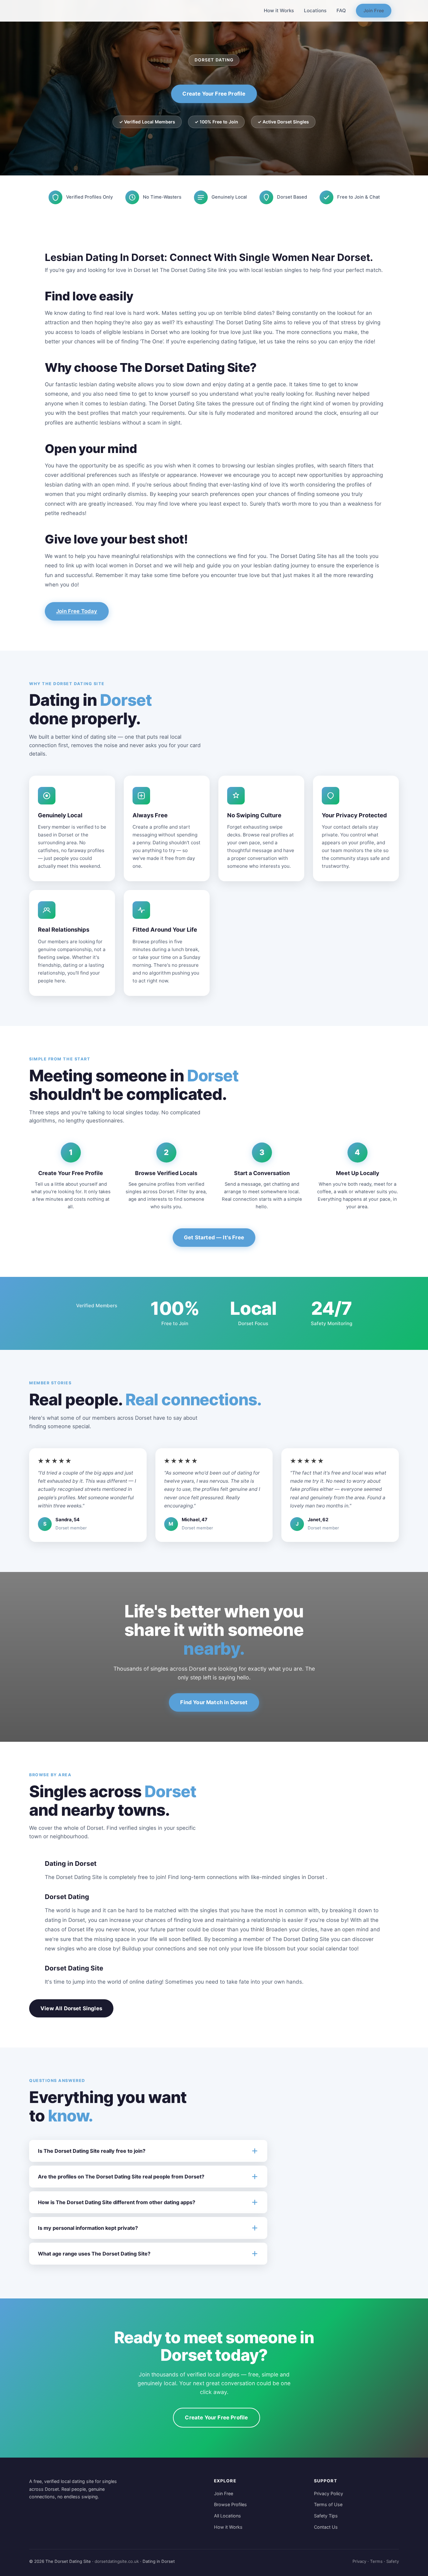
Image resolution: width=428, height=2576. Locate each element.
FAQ (341, 10)
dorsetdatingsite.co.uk (117, 2561)
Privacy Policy (329, 2493)
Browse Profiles (230, 2504)
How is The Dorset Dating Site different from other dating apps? (117, 2202)
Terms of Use (328, 2504)
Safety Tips (326, 2516)
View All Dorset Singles (71, 2008)
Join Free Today (77, 611)
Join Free (374, 10)
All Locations (227, 2516)
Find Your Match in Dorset (214, 1702)
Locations (315, 10)
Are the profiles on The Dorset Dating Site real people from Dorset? (121, 2177)
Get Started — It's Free (214, 1237)
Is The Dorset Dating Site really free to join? (92, 2151)
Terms (376, 2561)
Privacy (359, 2561)
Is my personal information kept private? (88, 2228)
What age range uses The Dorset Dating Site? (94, 2254)
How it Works (279, 10)
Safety (393, 2561)
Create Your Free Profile (214, 94)
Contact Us (326, 2527)
